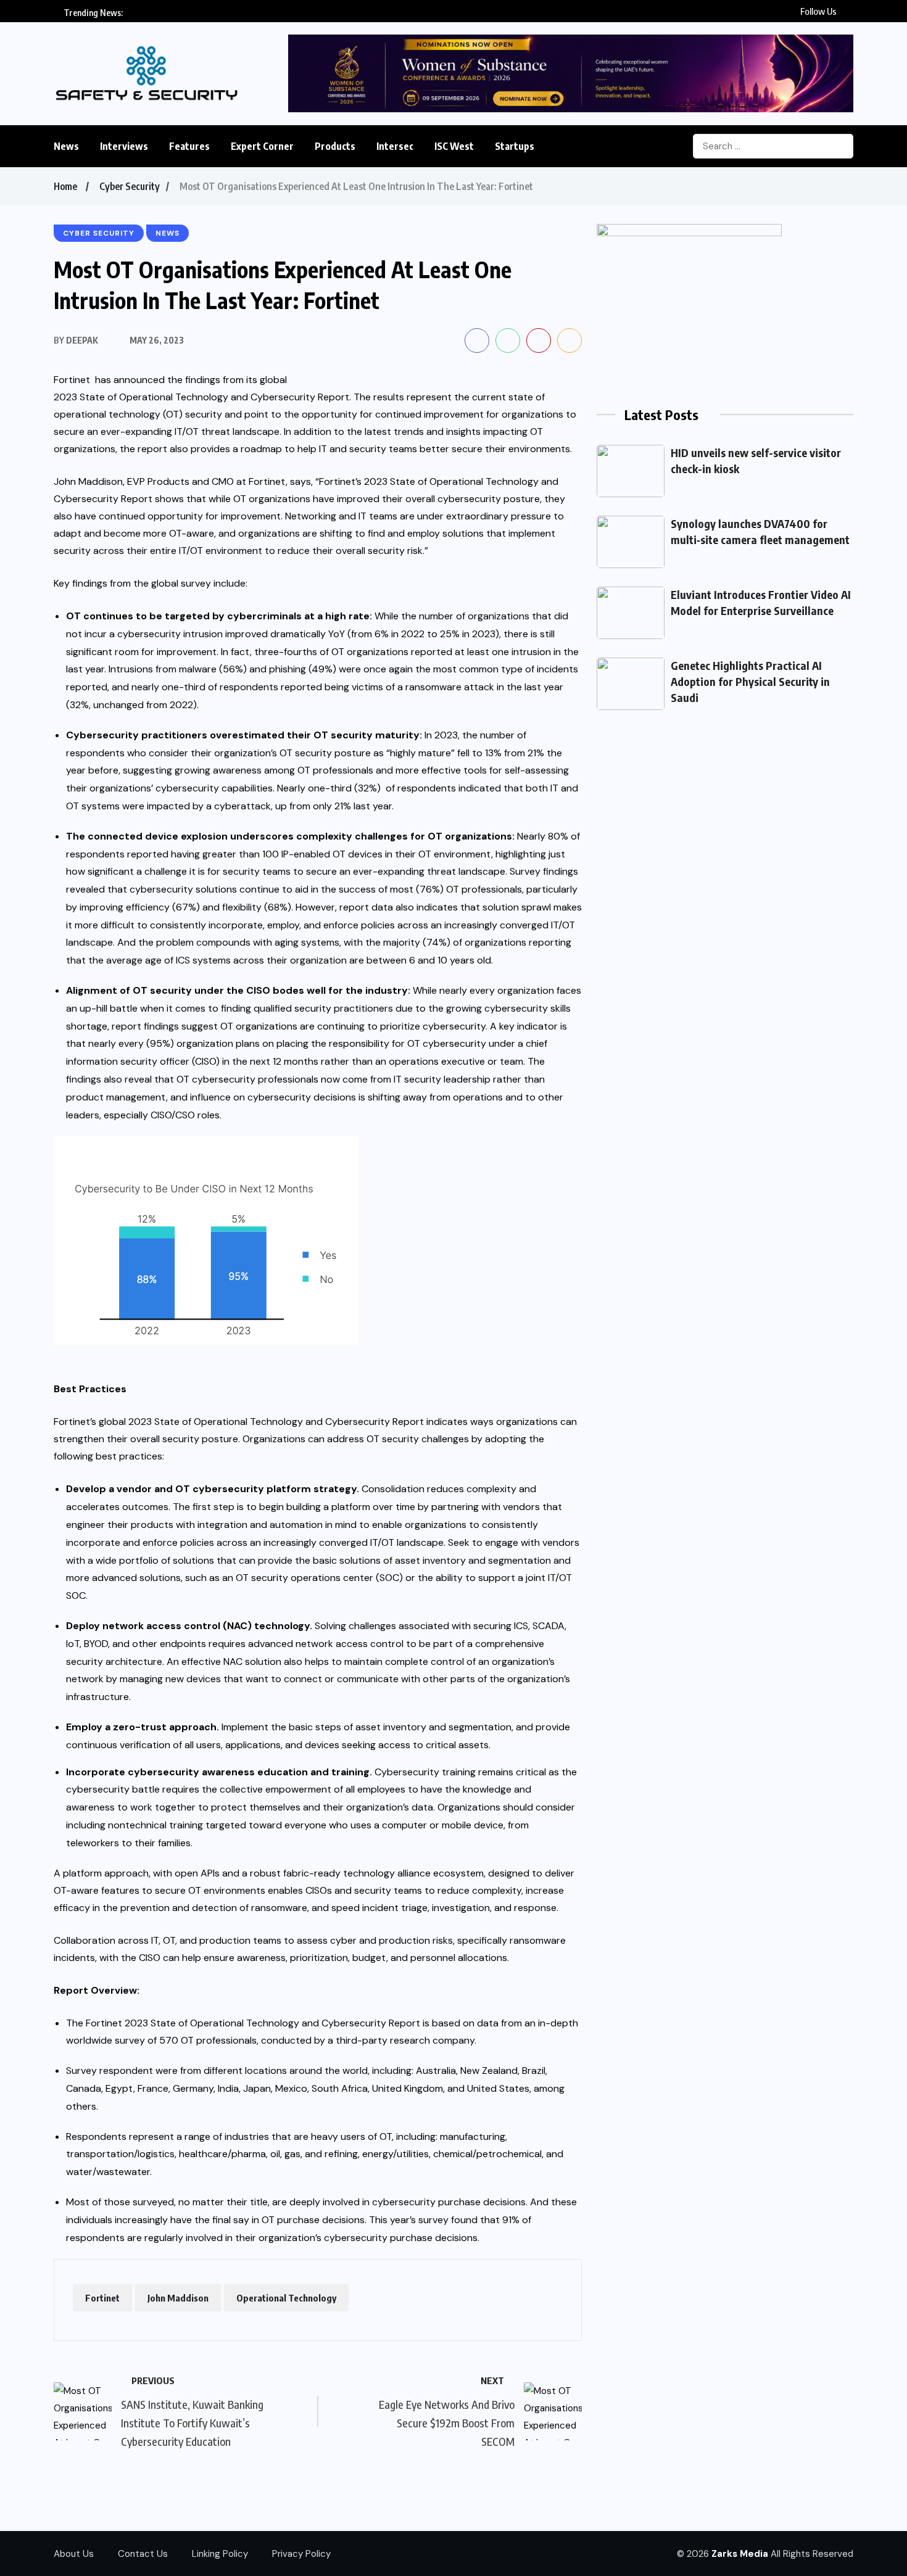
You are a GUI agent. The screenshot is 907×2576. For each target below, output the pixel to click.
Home (65, 186)
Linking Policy (220, 2554)
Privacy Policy (301, 2554)
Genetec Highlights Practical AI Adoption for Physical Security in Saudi (750, 681)
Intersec (395, 146)
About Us (74, 2554)
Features (189, 146)
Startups (515, 146)
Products (335, 146)
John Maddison (178, 2298)
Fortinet (102, 2298)
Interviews (124, 146)
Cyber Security (130, 186)
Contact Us (143, 2554)
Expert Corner (262, 146)
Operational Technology (286, 2298)
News (66, 146)
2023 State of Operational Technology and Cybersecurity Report (201, 397)
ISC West (454, 146)
